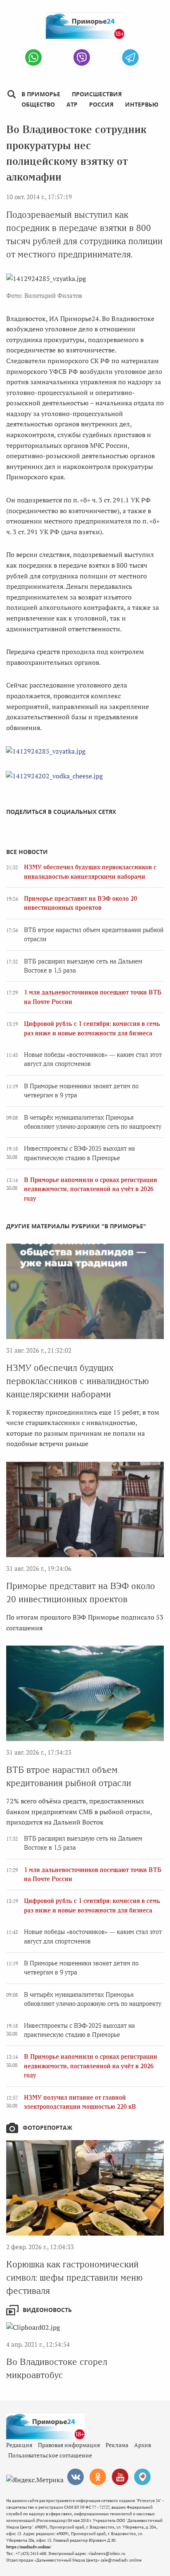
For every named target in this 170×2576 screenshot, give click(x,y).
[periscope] (142, 2477)
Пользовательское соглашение (50, 2455)
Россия (101, 104)
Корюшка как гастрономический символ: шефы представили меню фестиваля (74, 2277)
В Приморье (41, 94)
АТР (72, 104)
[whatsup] (33, 57)
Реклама (117, 2445)
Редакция (19, 2445)
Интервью (142, 104)
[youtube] (120, 2477)
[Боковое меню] (11, 94)
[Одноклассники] (98, 2477)
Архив (143, 2445)
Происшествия (97, 94)
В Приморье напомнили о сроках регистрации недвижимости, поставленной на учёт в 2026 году (91, 1189)
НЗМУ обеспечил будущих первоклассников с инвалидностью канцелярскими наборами (78, 1381)
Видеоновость (47, 2310)
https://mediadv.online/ (29, 2547)
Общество (38, 104)
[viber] (82, 57)
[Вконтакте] (76, 2477)
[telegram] (130, 57)
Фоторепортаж (47, 2128)
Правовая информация (69, 2445)
